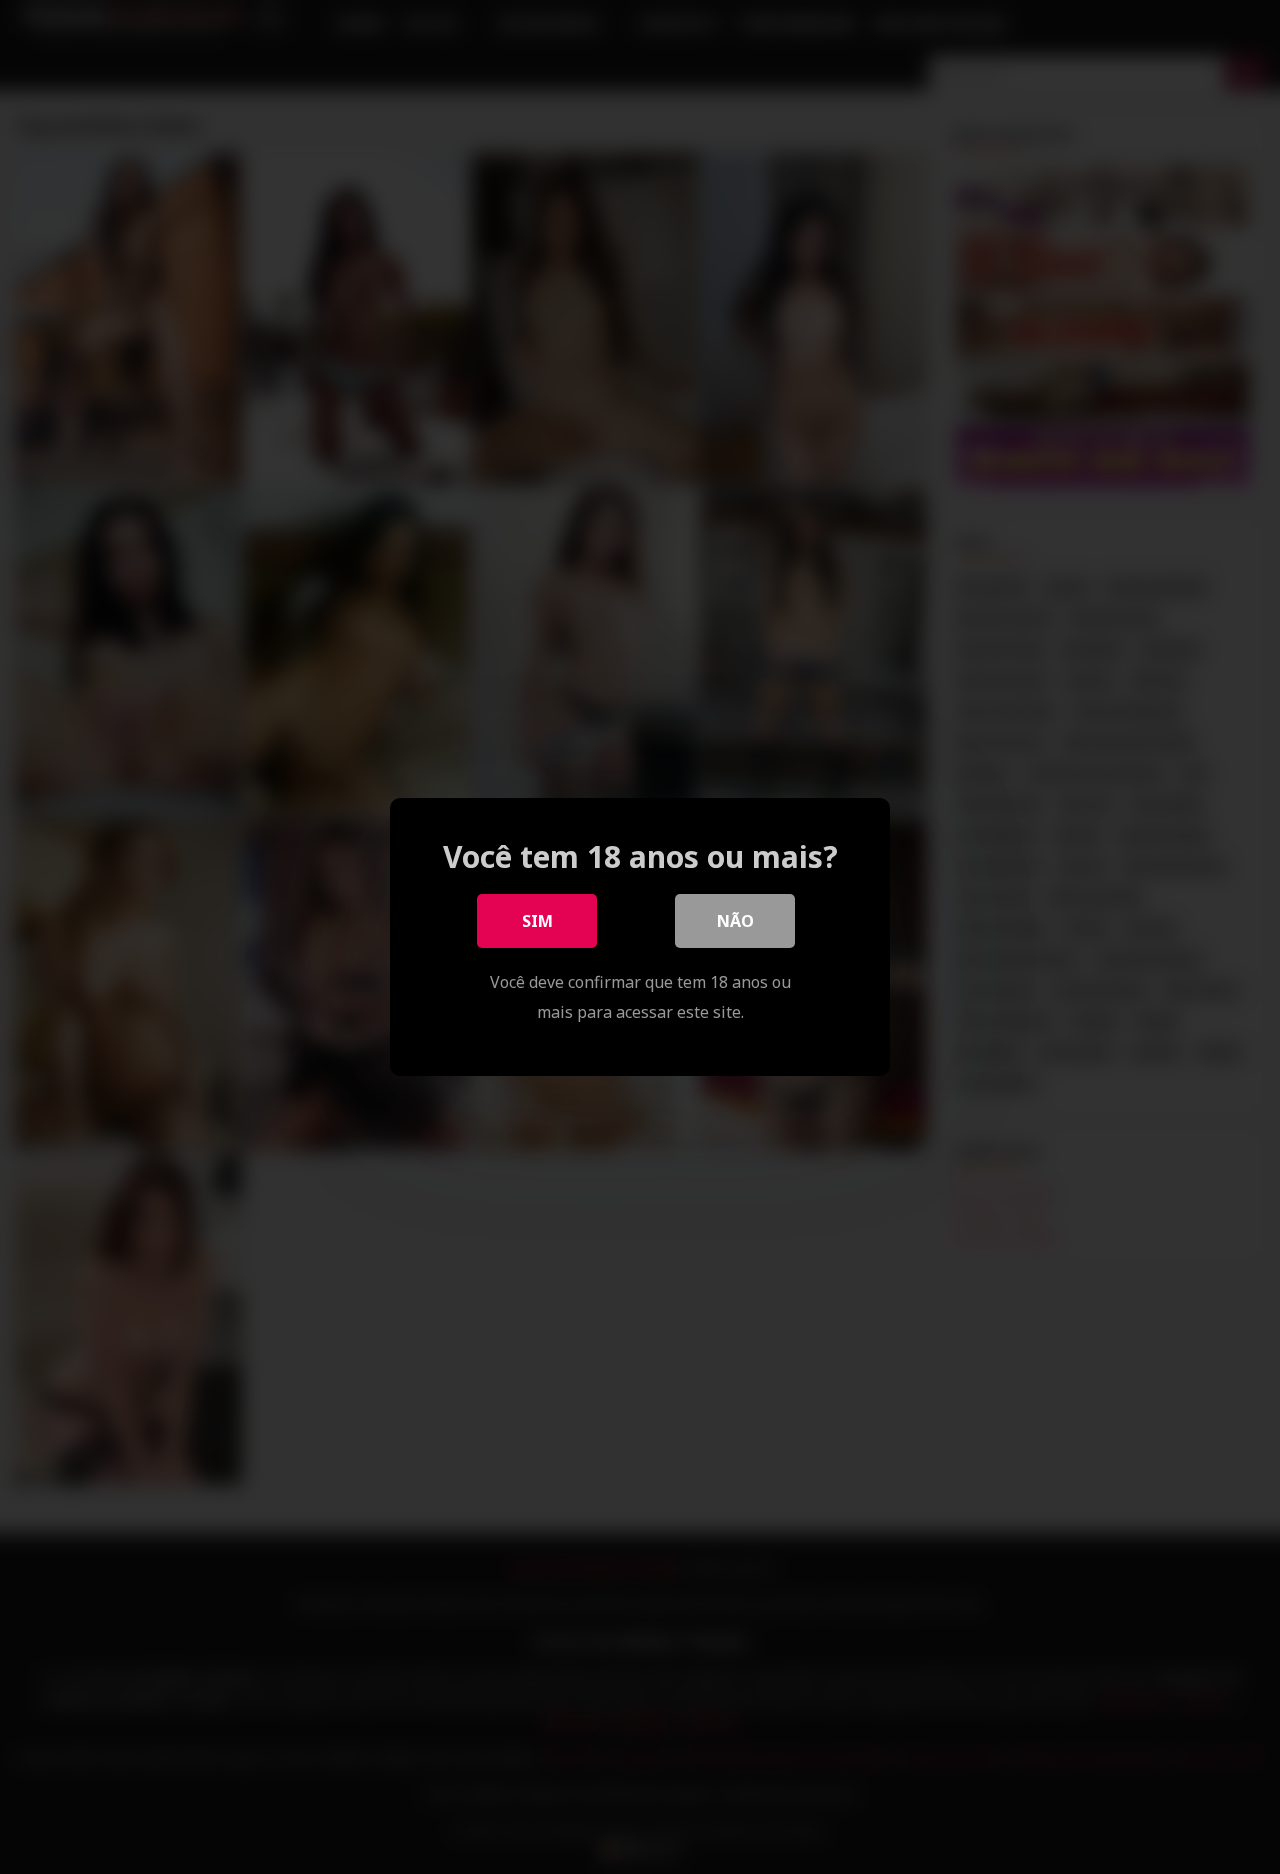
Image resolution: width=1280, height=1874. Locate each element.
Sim (537, 921)
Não (735, 921)
